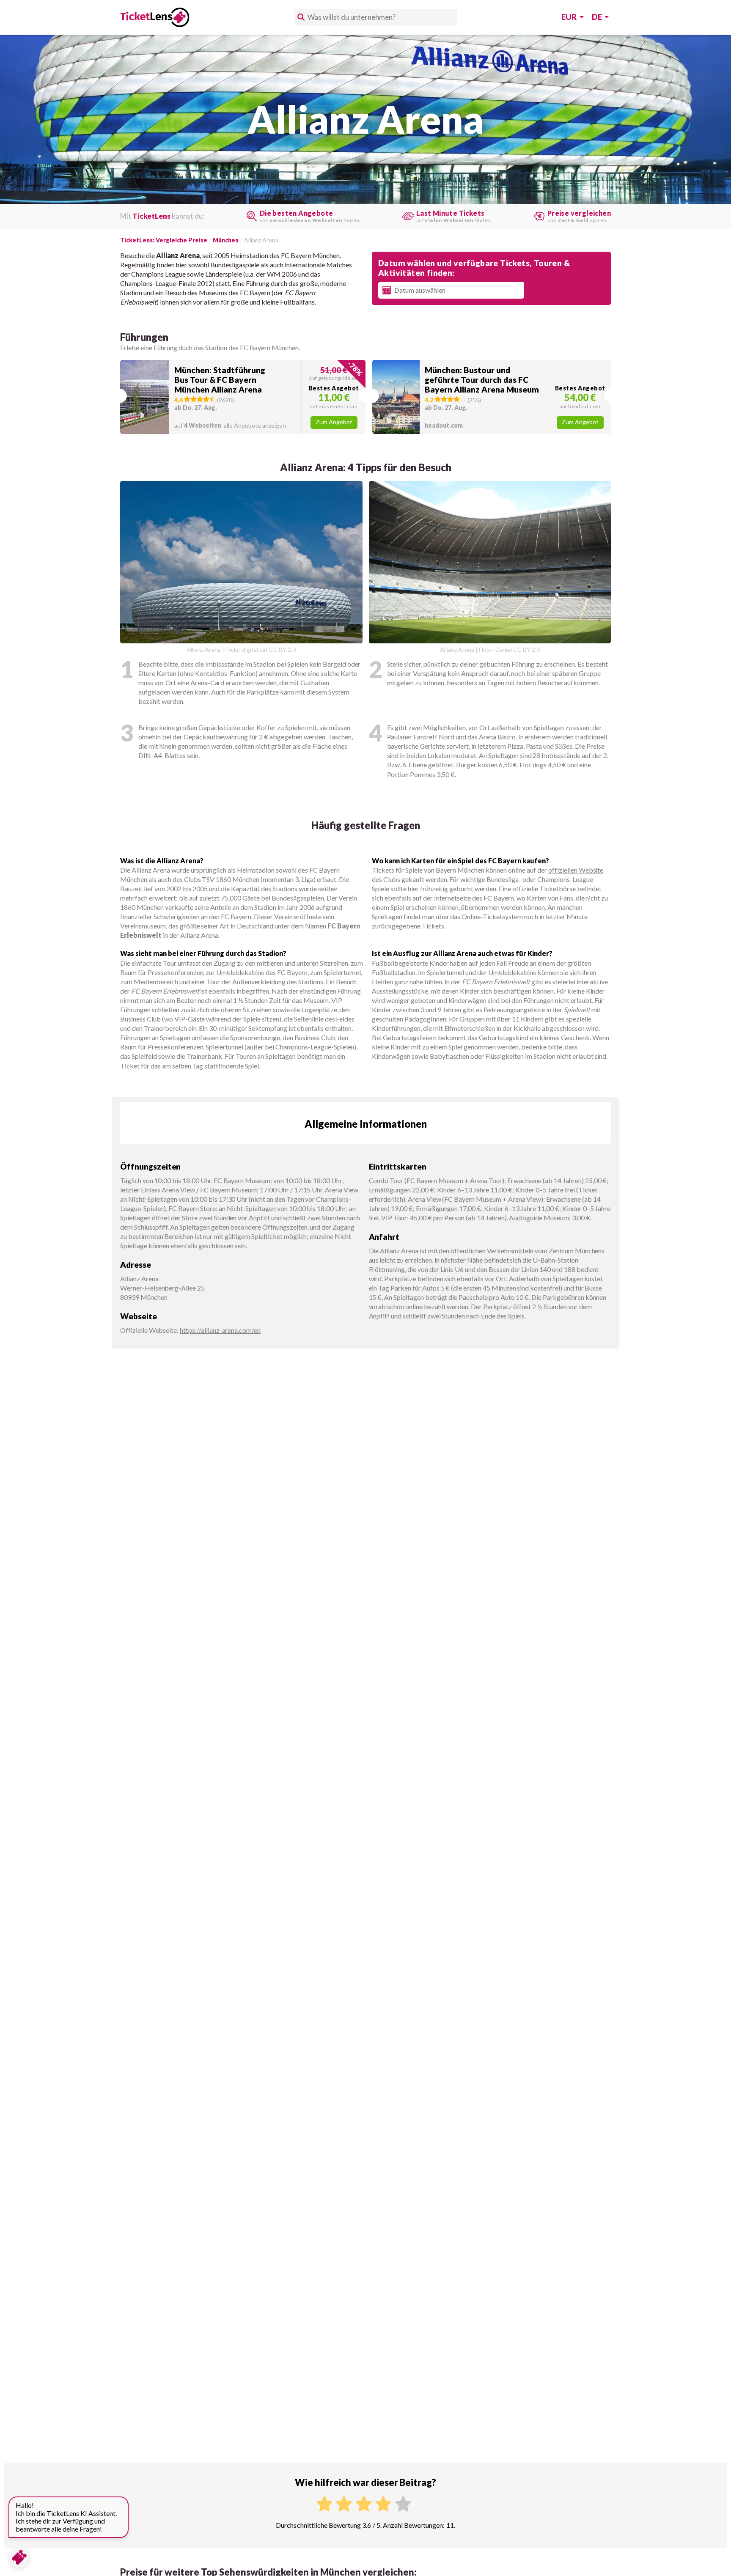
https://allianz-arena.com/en (220, 1330)
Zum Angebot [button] (334, 422)
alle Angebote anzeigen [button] (230, 425)
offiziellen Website (576, 870)
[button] (243, 397)
